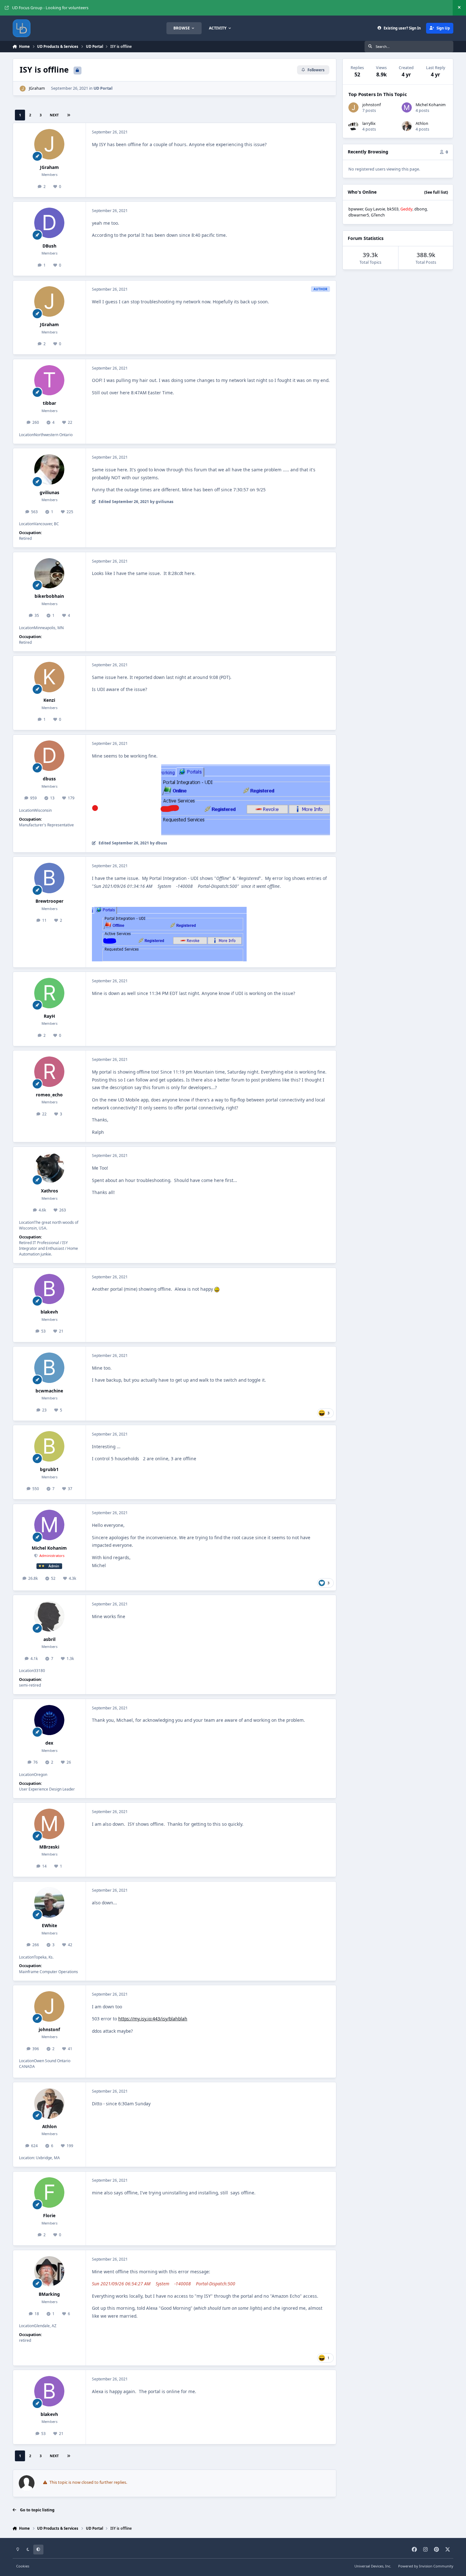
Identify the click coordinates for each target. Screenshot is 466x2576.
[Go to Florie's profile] (49, 2192)
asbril (49, 1639)
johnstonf (49, 2029)
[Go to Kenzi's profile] (49, 677)
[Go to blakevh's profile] (49, 1289)
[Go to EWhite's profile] (49, 1902)
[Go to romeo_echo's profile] (49, 1072)
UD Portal (103, 88)
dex (49, 1743)
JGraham (37, 88)
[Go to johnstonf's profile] (49, 2006)
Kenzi (49, 700)
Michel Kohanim (49, 1548)
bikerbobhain (49, 596)
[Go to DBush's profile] (49, 223)
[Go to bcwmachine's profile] (49, 1368)
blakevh (49, 1312)
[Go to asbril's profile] (49, 1616)
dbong (421, 209)
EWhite (49, 1925)
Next (54, 115)
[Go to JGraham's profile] (23, 89)
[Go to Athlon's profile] (49, 2103)
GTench (378, 215)
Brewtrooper (49, 901)
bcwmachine (49, 1391)
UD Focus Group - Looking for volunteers (50, 8)
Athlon (49, 2126)
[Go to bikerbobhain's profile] (49, 573)
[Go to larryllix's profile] (353, 126)
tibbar (49, 403)
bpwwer (356, 209)
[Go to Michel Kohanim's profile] (49, 1525)
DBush (49, 246)
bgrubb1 (49, 1469)
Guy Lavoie (375, 209)
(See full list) (436, 192)
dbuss (49, 779)
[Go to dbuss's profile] (49, 756)
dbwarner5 (359, 215)
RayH (49, 1016)
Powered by (426, 2566)
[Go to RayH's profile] (49, 993)
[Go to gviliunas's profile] (49, 469)
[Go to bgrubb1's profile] (49, 1446)
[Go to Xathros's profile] (49, 1168)
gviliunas (49, 492)
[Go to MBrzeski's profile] (49, 1824)
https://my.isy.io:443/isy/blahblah (153, 2019)
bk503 (393, 209)
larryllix (369, 123)
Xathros (49, 1191)
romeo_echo (49, 1095)
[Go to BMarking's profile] (49, 2271)
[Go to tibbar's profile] (49, 380)
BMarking (49, 2294)
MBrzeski (49, 1847)
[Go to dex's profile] (49, 1720)
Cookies (23, 2566)
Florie (49, 2215)
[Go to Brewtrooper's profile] (49, 878)
